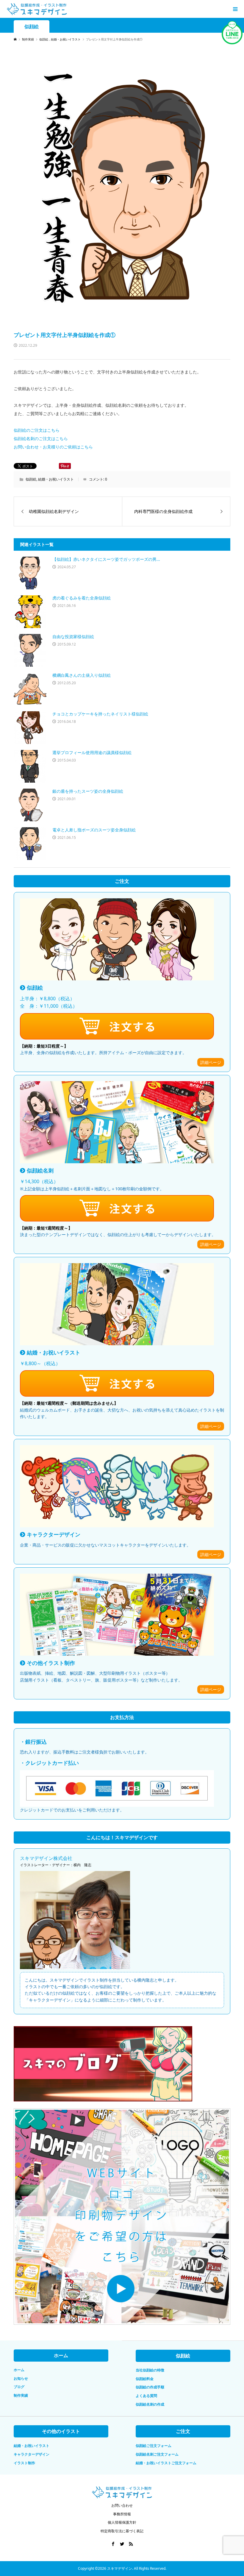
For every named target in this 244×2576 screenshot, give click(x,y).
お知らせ (21, 2378)
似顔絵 (32, 27)
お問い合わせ (122, 2505)
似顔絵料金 (145, 2379)
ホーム (19, 2370)
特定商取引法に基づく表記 (122, 2531)
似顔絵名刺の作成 (150, 2404)
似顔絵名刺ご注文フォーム (157, 2454)
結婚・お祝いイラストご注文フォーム (166, 2463)
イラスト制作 (24, 2463)
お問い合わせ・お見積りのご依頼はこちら (53, 447)
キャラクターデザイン (32, 2454)
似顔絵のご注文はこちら (37, 430)
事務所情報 (122, 2514)
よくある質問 (146, 2396)
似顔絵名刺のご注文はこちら (41, 438)
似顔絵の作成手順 (150, 2387)
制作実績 (21, 2395)
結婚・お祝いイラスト (56, 479)
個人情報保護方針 (122, 2522)
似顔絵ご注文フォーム (154, 2446)
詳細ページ (211, 1062)
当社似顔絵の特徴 (150, 2370)
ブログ (19, 2387)
